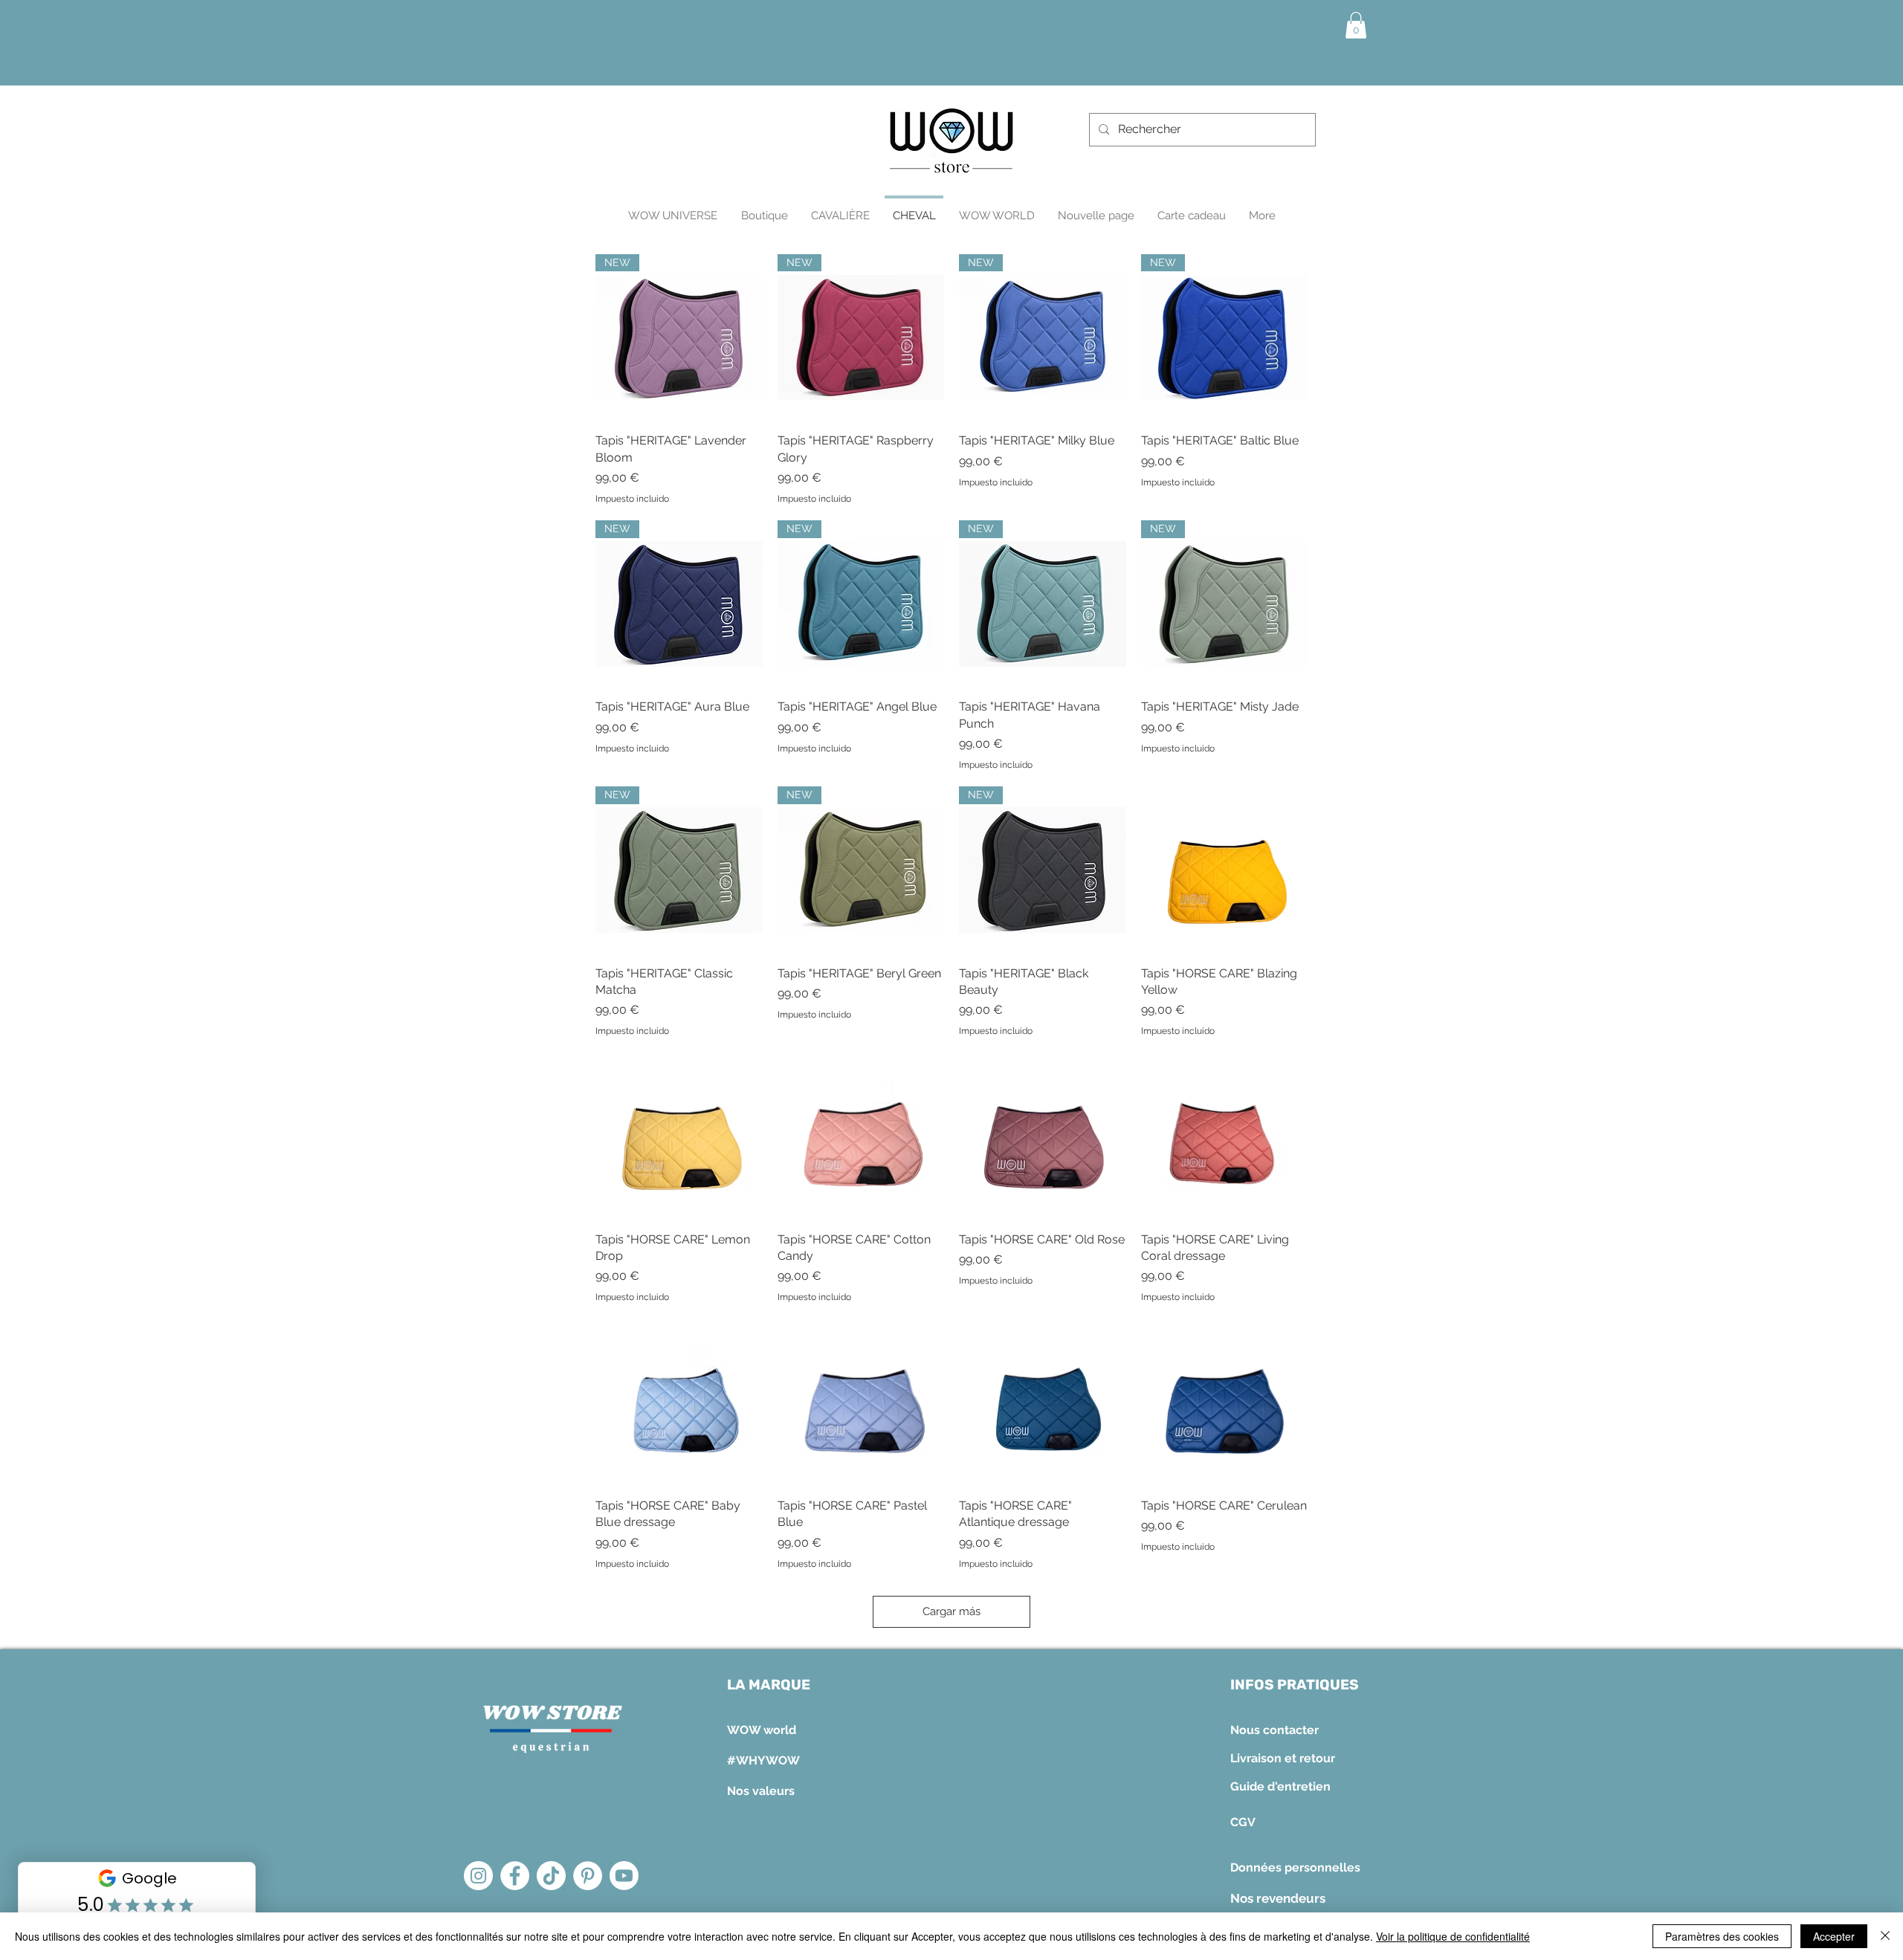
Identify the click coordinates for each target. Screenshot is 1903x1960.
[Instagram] (478, 1876)
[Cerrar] (1885, 1936)
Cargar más (951, 1611)
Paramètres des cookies (1722, 1936)
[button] (1356, 25)
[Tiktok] (551, 1876)
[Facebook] (515, 1876)
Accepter (1834, 1936)
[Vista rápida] (1225, 870)
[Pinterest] (588, 1876)
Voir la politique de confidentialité (1453, 1936)
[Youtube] (624, 1876)
